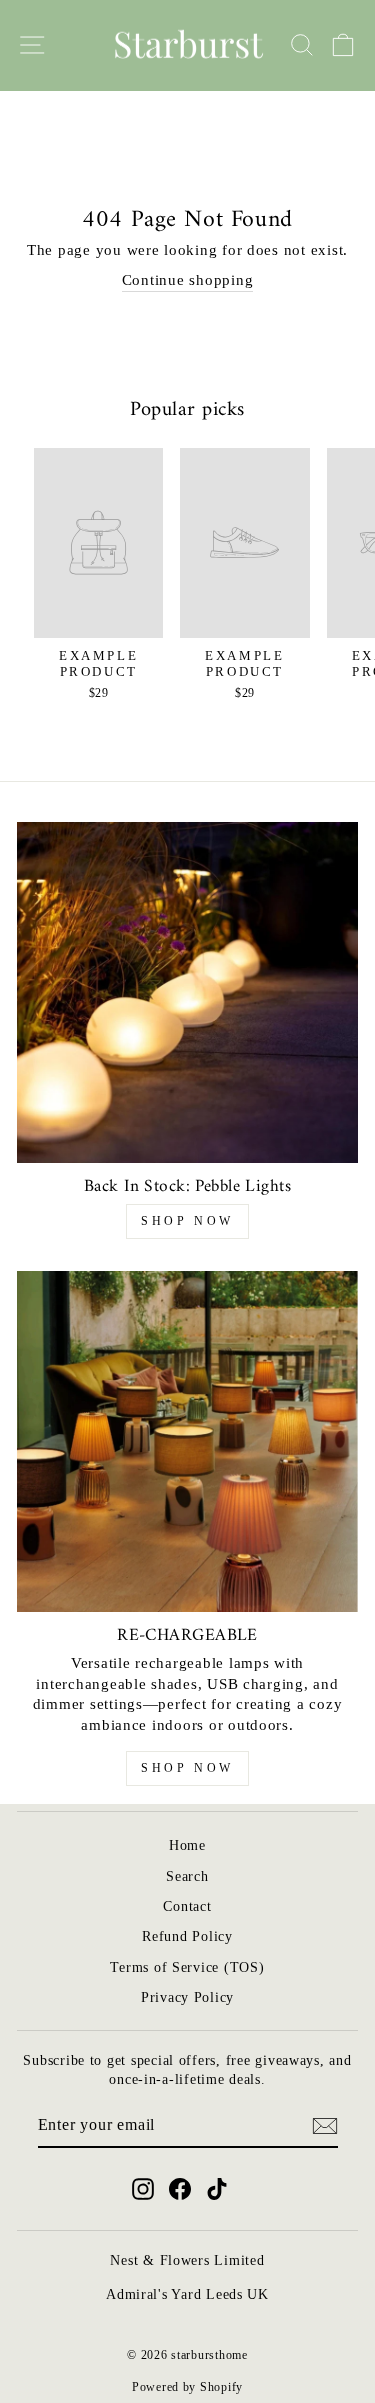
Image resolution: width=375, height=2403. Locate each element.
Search (187, 1876)
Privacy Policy (187, 1997)
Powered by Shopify (187, 2387)
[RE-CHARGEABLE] (187, 1441)
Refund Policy (187, 1936)
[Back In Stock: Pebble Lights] (187, 992)
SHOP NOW (187, 1221)
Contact (187, 1906)
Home (187, 1845)
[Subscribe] (325, 2126)
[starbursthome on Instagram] (143, 2189)
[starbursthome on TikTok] (217, 2189)
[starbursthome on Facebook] (180, 2189)
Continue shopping (188, 280)
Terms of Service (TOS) (187, 1967)
